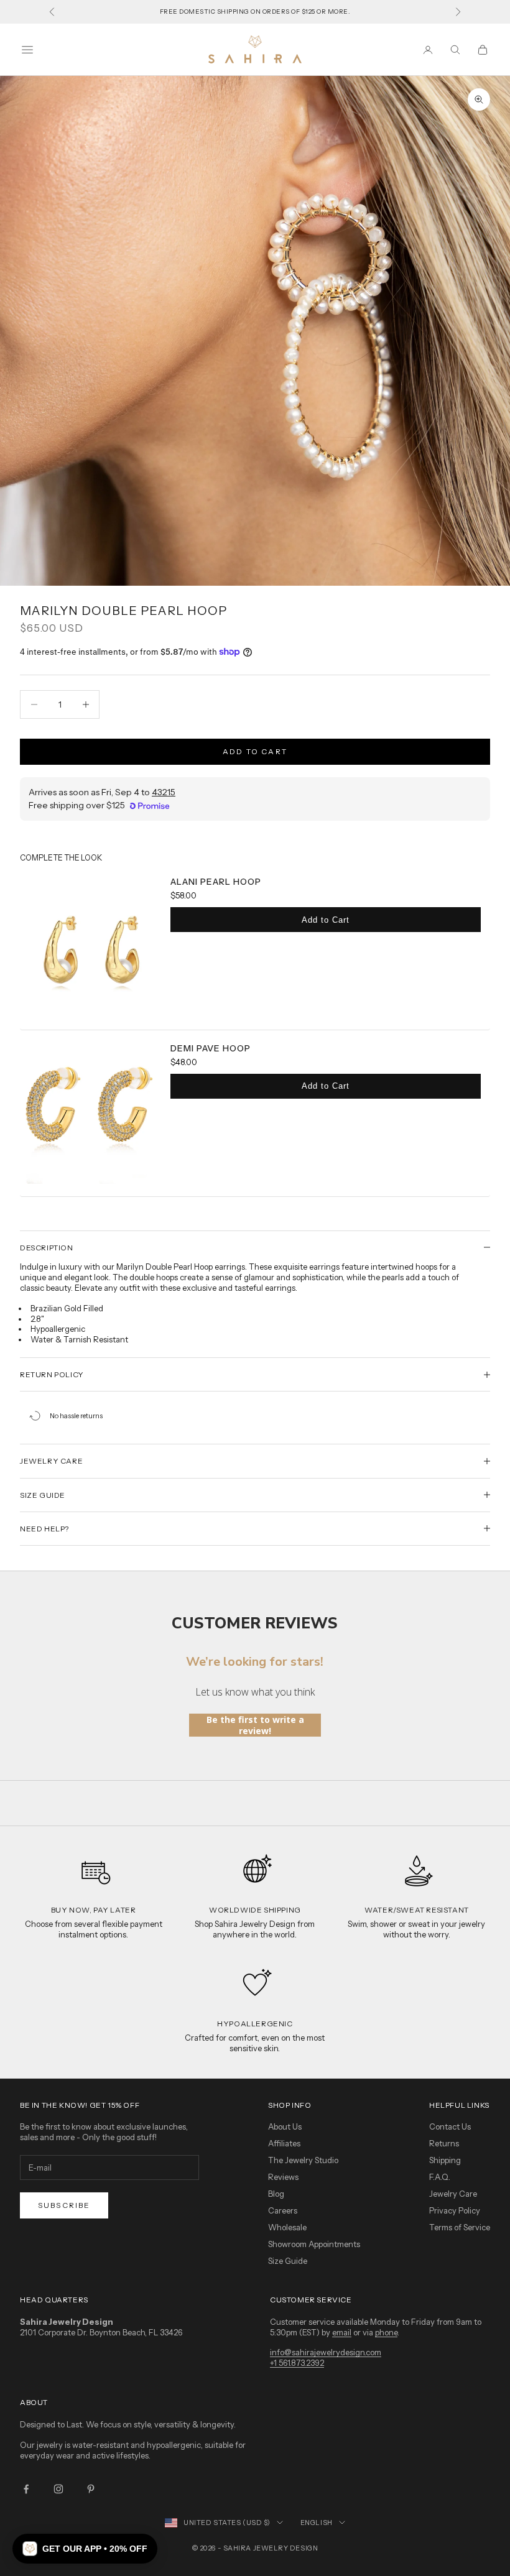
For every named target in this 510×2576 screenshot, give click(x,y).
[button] (85, 2549)
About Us (285, 2126)
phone (386, 2332)
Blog (276, 2194)
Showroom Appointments (314, 2244)
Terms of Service (460, 2227)
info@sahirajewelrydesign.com (326, 2352)
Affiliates (284, 2143)
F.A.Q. (440, 2177)
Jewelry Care (453, 2194)
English (317, 2523)
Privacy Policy (455, 2210)
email (342, 2332)
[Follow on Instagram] (58, 2489)
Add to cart (255, 751)
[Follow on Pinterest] (91, 2489)
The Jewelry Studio (303, 2160)
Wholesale (287, 2227)
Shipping (445, 2160)
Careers (283, 2210)
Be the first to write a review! (255, 1725)
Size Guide (288, 2261)
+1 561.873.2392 (297, 2363)
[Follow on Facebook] (26, 2489)
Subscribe (64, 2205)
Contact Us (450, 2126)
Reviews (283, 2177)
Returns (444, 2143)
